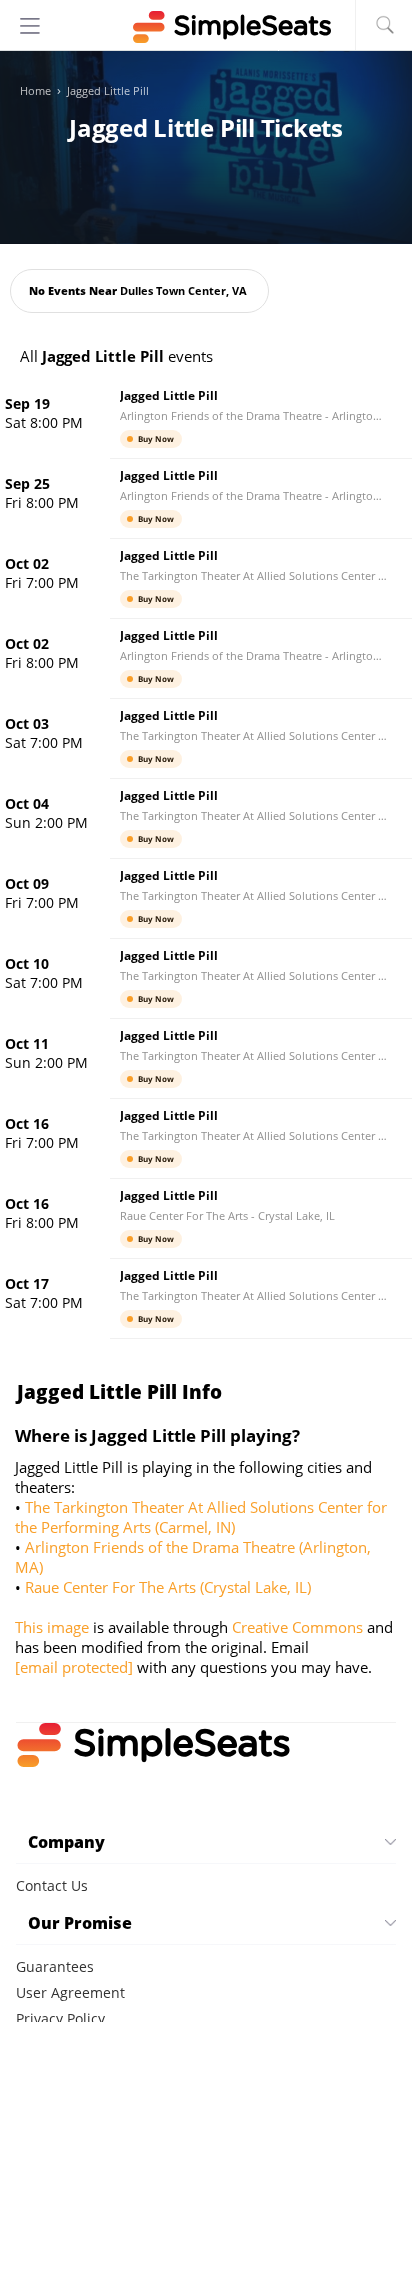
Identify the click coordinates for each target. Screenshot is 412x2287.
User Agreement (70, 1992)
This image (52, 1627)
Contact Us (52, 1885)
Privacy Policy (60, 2018)
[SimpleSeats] (206, 27)
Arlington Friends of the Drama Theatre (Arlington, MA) (193, 1557)
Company (66, 1842)
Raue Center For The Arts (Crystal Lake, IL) (168, 1587)
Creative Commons (297, 1627)
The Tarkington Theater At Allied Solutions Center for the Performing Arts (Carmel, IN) (201, 1517)
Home (35, 91)
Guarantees (55, 1966)
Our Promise (80, 1923)
